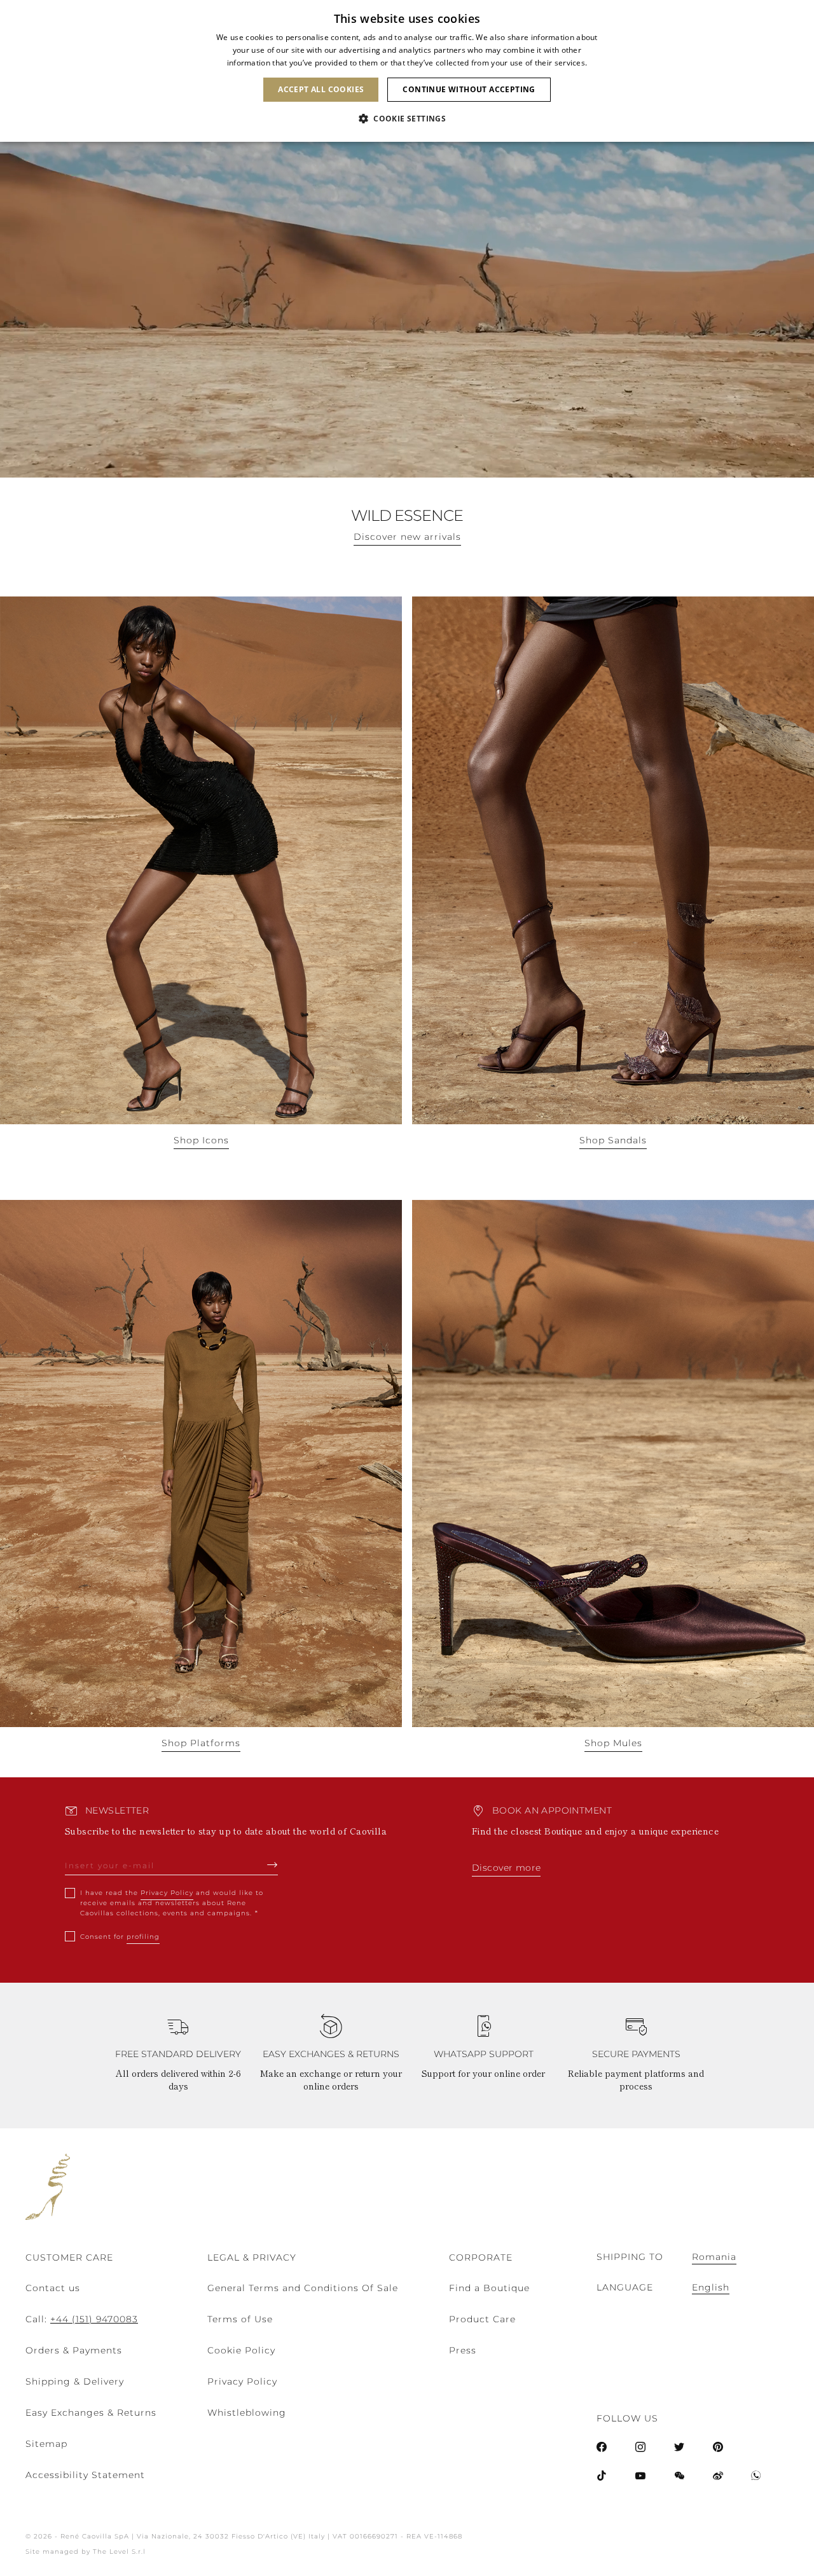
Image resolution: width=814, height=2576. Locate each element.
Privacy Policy (167, 1893)
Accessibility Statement (85, 2475)
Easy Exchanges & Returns (91, 2413)
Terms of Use (240, 2319)
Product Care (482, 2319)
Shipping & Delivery (75, 2381)
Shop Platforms (201, 1743)
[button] (407, 119)
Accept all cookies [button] (321, 89)
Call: (82, 2319)
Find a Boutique (489, 2288)
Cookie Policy (241, 2350)
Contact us (53, 2288)
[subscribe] (272, 1864)
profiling (143, 1937)
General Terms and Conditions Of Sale (303, 2288)
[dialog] (407, 71)
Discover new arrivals (407, 537)
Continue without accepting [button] (469, 89)
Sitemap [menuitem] (46, 2444)
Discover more (506, 1868)
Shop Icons (201, 1140)
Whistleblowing (247, 2413)
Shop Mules (613, 1743)
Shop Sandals (613, 1140)
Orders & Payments (74, 2350)
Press (463, 2350)
